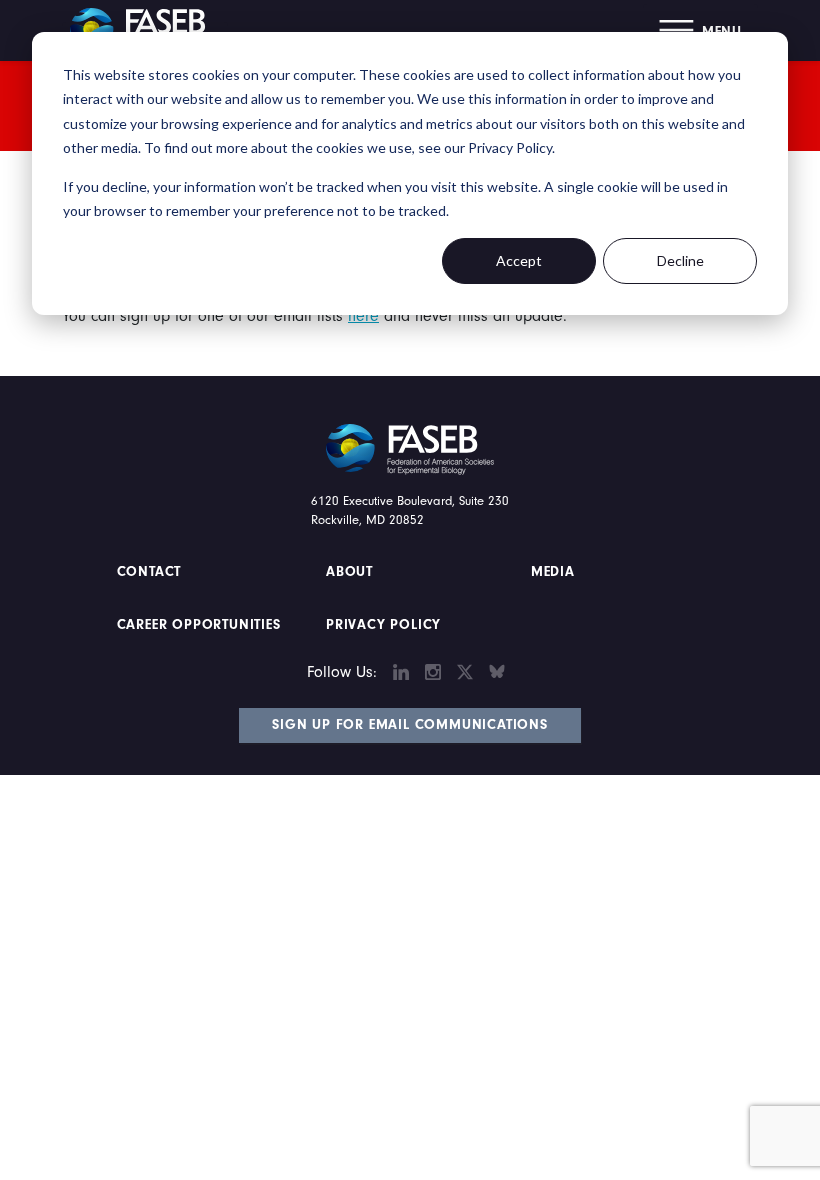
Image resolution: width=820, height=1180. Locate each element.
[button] (700, 30)
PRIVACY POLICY (383, 625)
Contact (151, 572)
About (349, 572)
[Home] (145, 30)
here (363, 316)
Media (553, 572)
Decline (680, 260)
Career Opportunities (196, 625)
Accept (519, 260)
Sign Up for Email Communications (410, 725)
